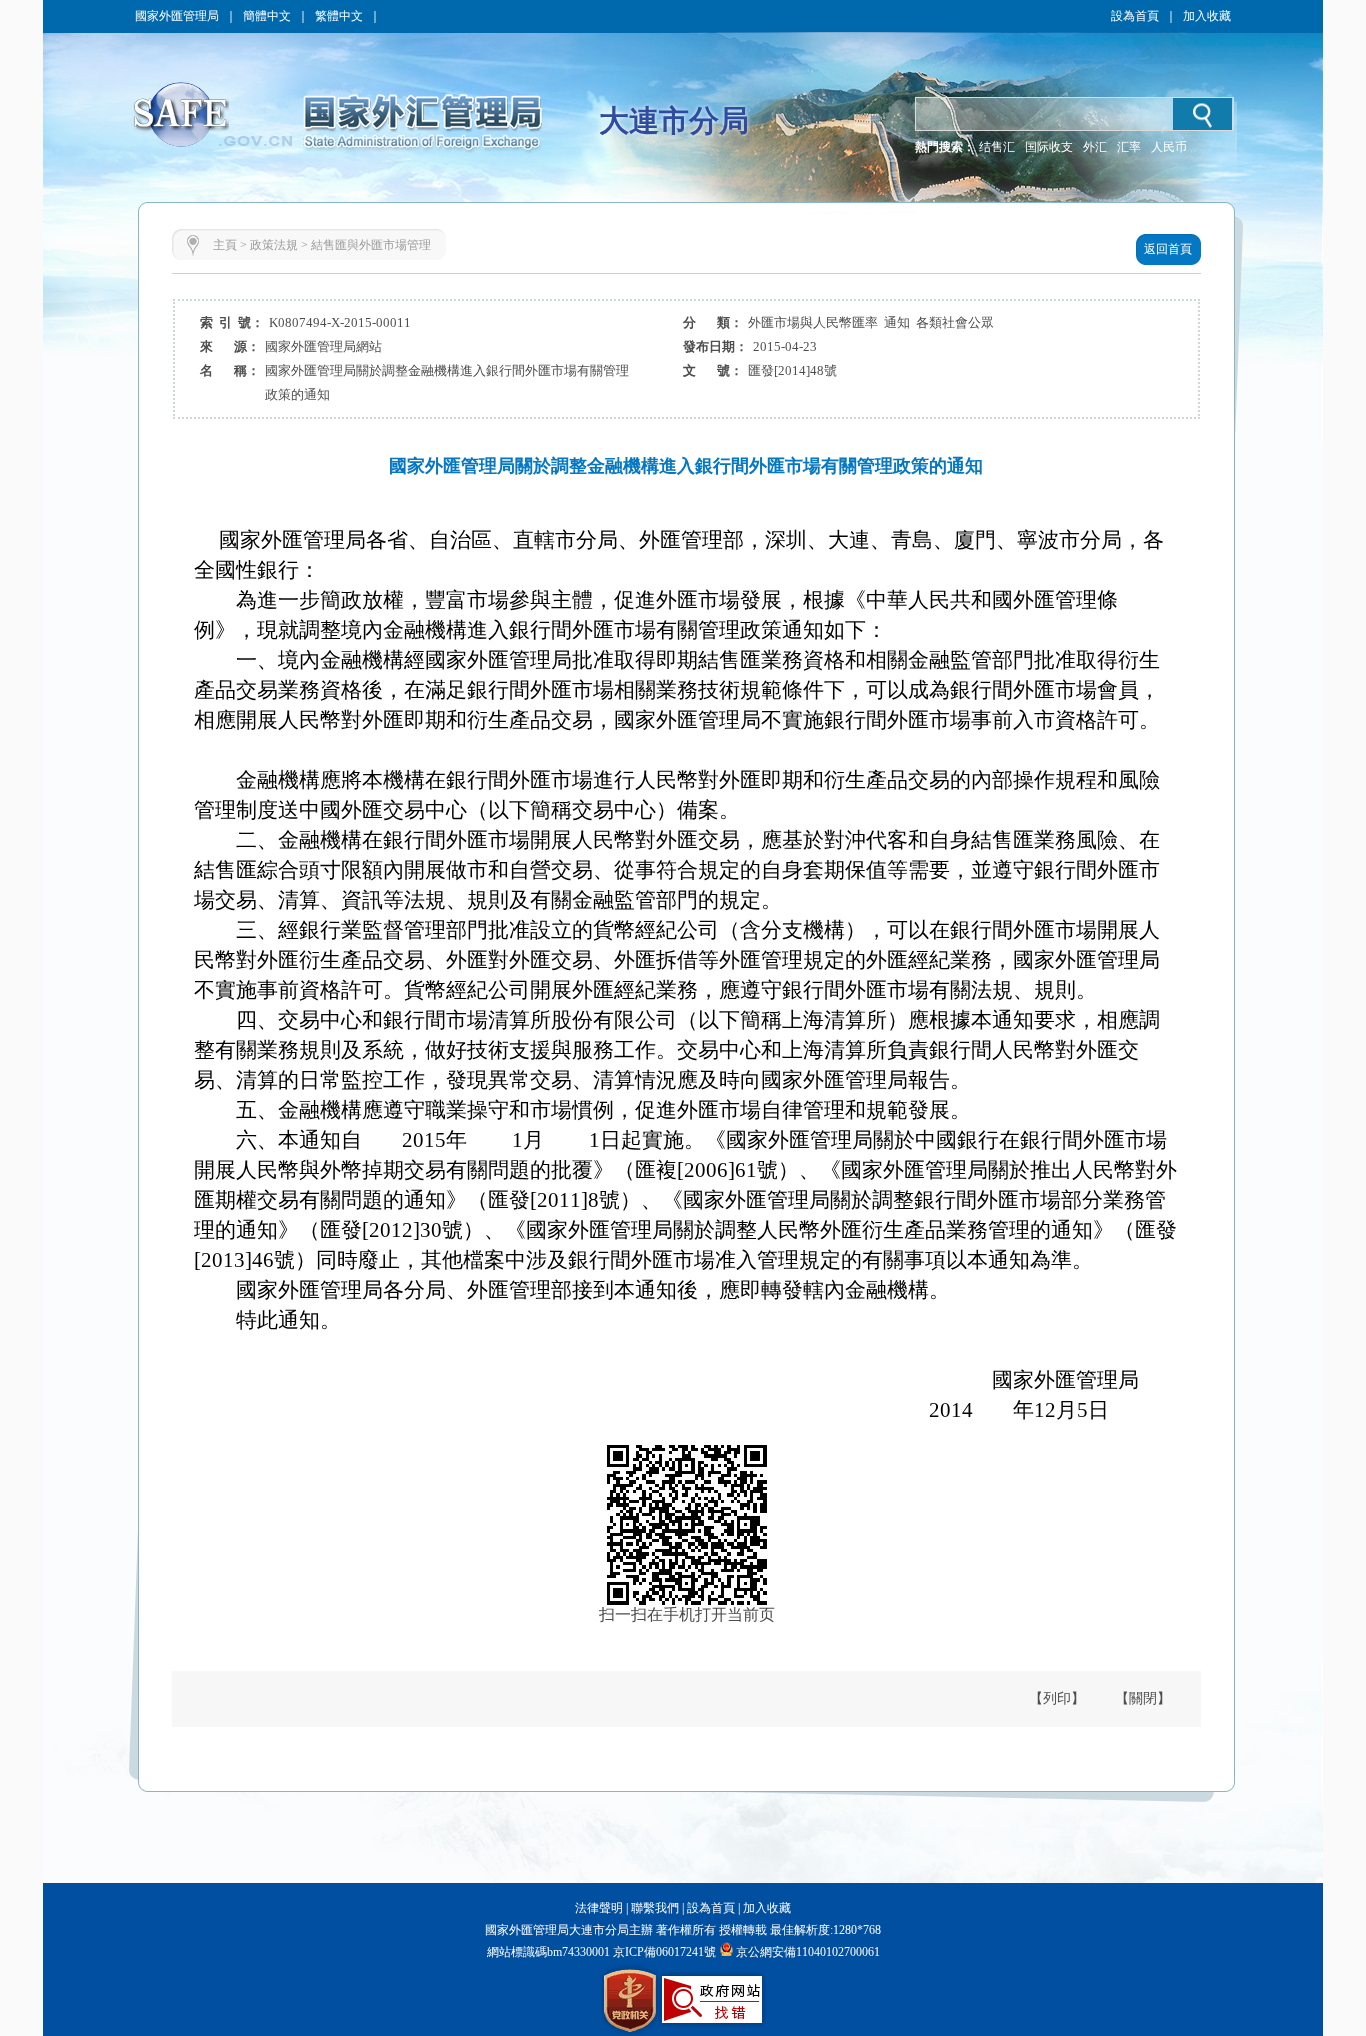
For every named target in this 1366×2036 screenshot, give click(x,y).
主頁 (225, 245)
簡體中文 (267, 16)
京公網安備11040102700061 (808, 1952)
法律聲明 (599, 1908)
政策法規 (274, 245)
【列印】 (1057, 1698)
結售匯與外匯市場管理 (371, 245)
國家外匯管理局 (177, 16)
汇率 (1129, 147)
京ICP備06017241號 (663, 1952)
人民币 (1169, 147)
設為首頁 (1135, 16)
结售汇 (997, 147)
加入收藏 (1207, 16)
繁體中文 (339, 16)
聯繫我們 (655, 1908)
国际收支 (1049, 147)
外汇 (1095, 147)
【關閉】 (1143, 1698)
